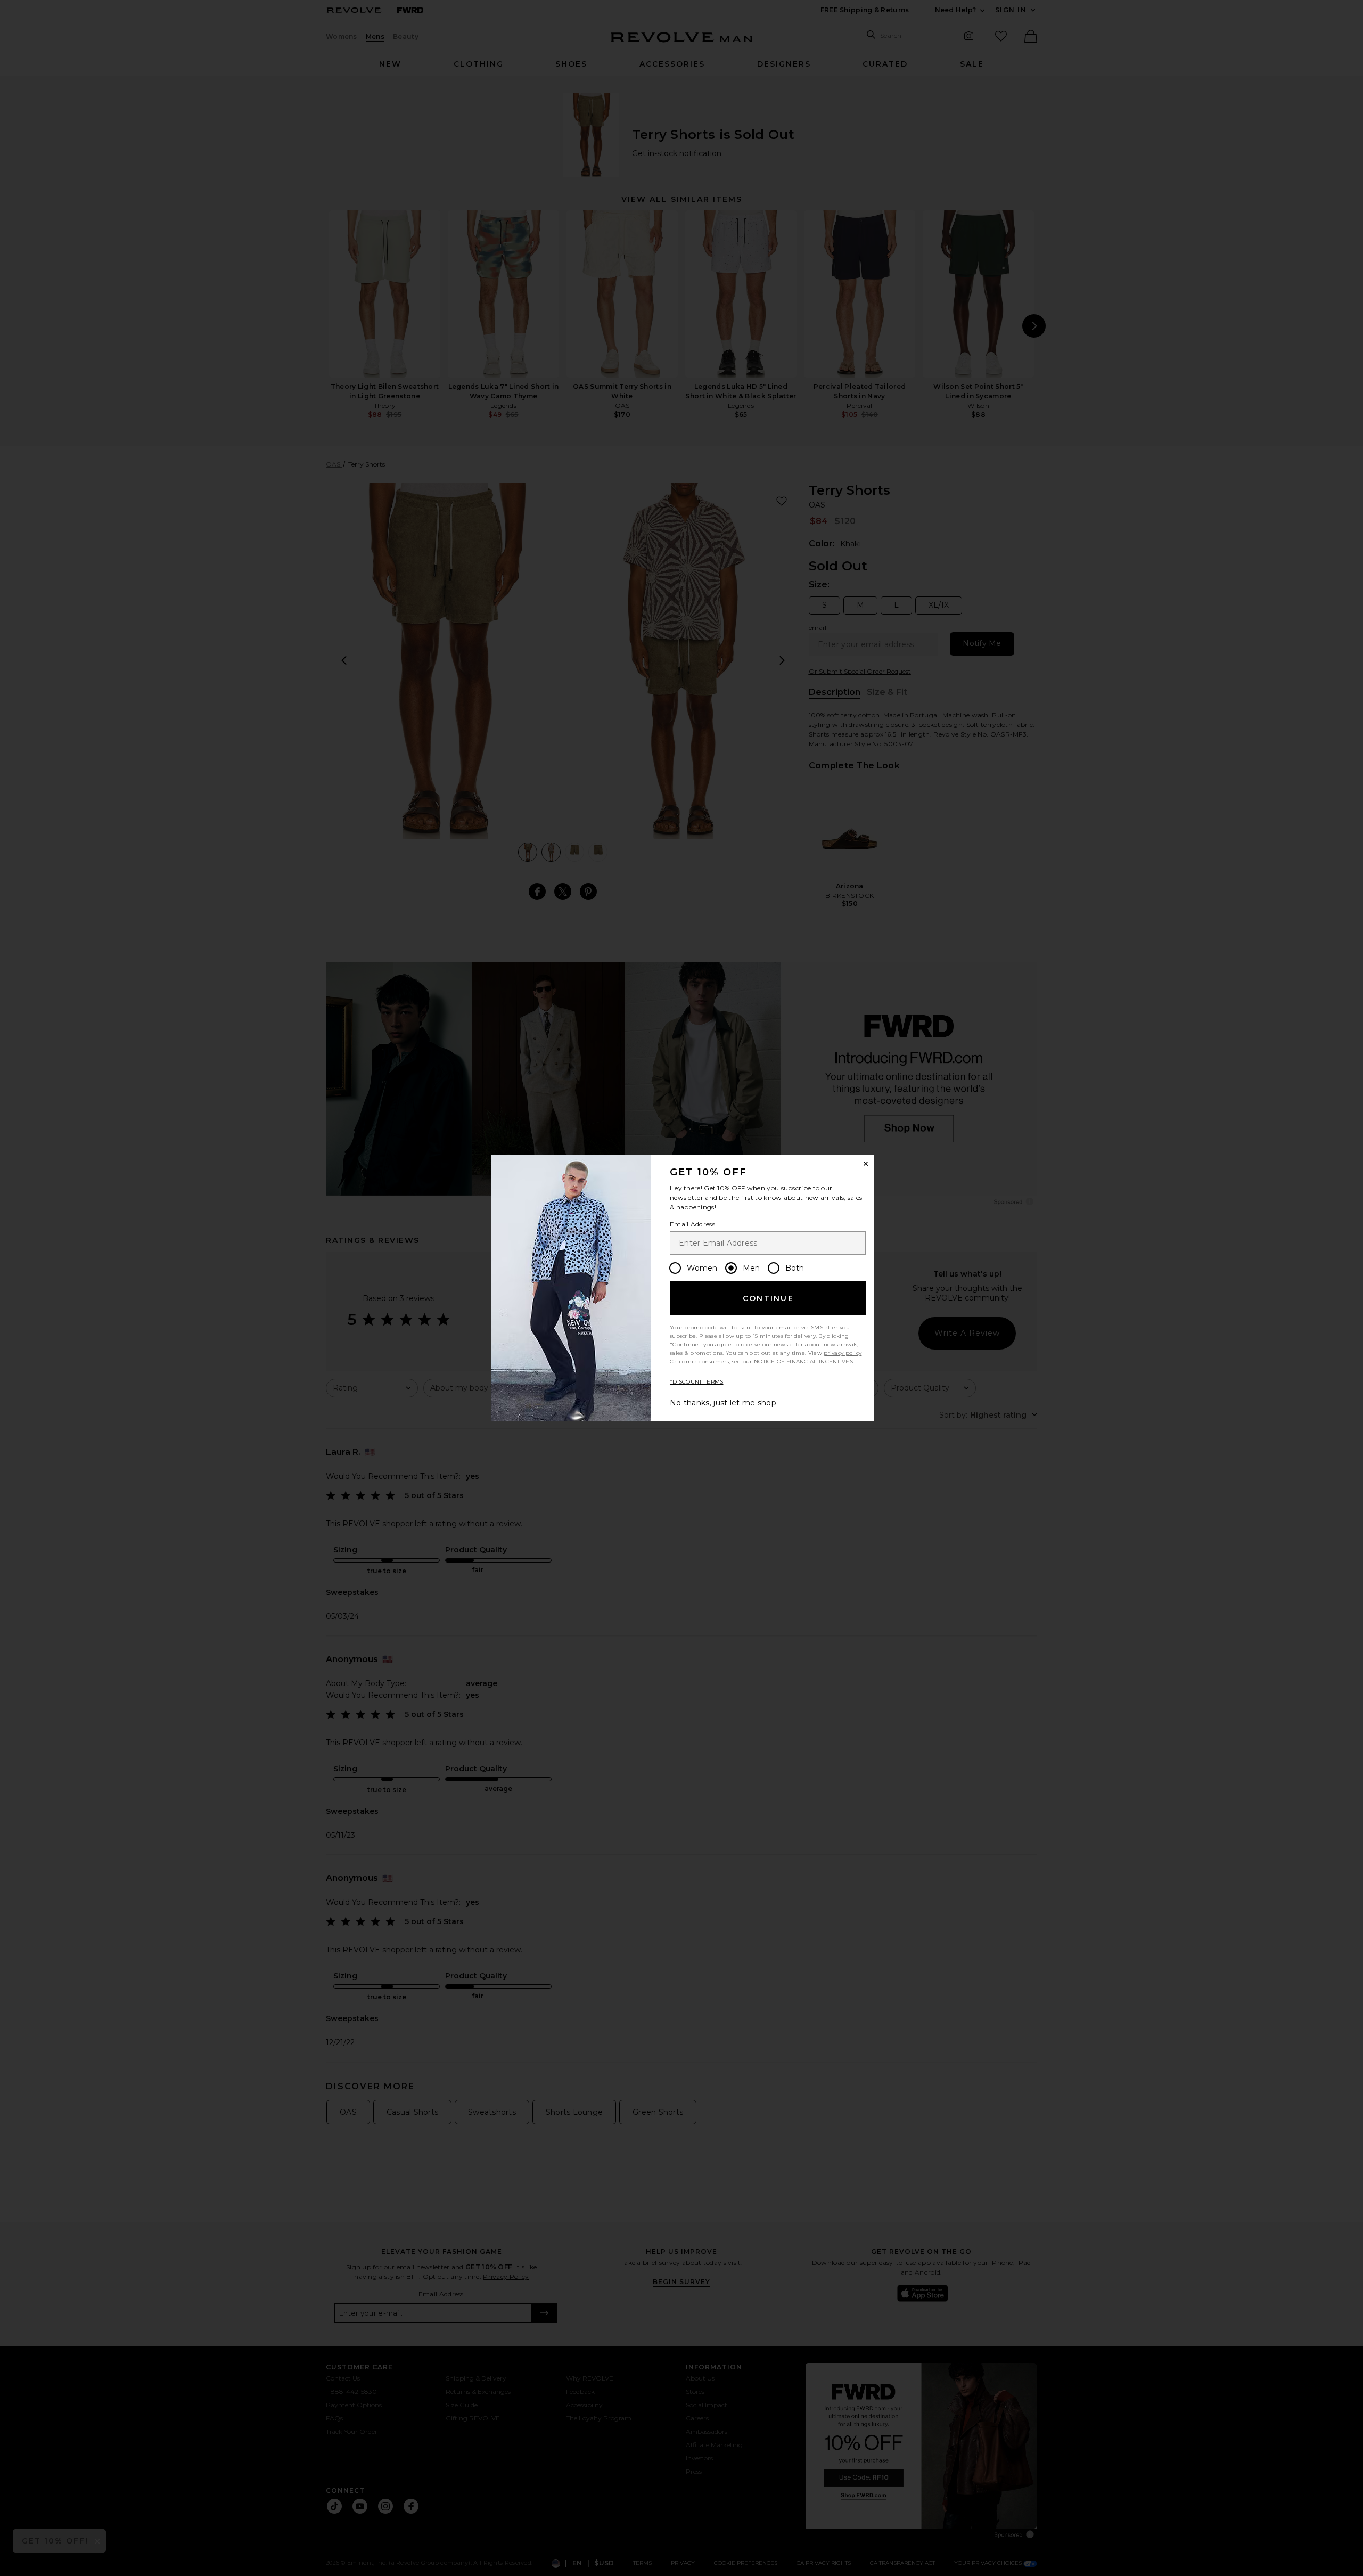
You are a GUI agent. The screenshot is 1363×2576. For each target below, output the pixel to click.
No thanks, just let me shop (723, 1403)
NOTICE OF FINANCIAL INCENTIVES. (804, 1361)
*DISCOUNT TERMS (697, 1382)
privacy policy (843, 1353)
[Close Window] (866, 1164)
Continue (768, 1298)
